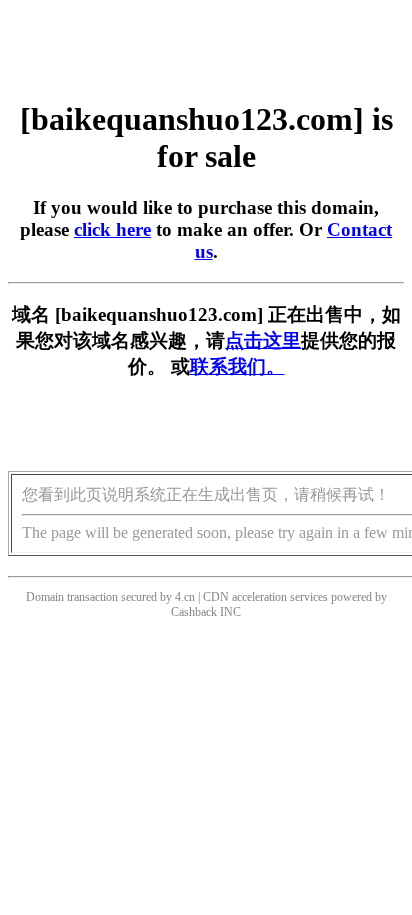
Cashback (194, 612)
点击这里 (263, 340)
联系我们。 (237, 366)
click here (112, 229)
